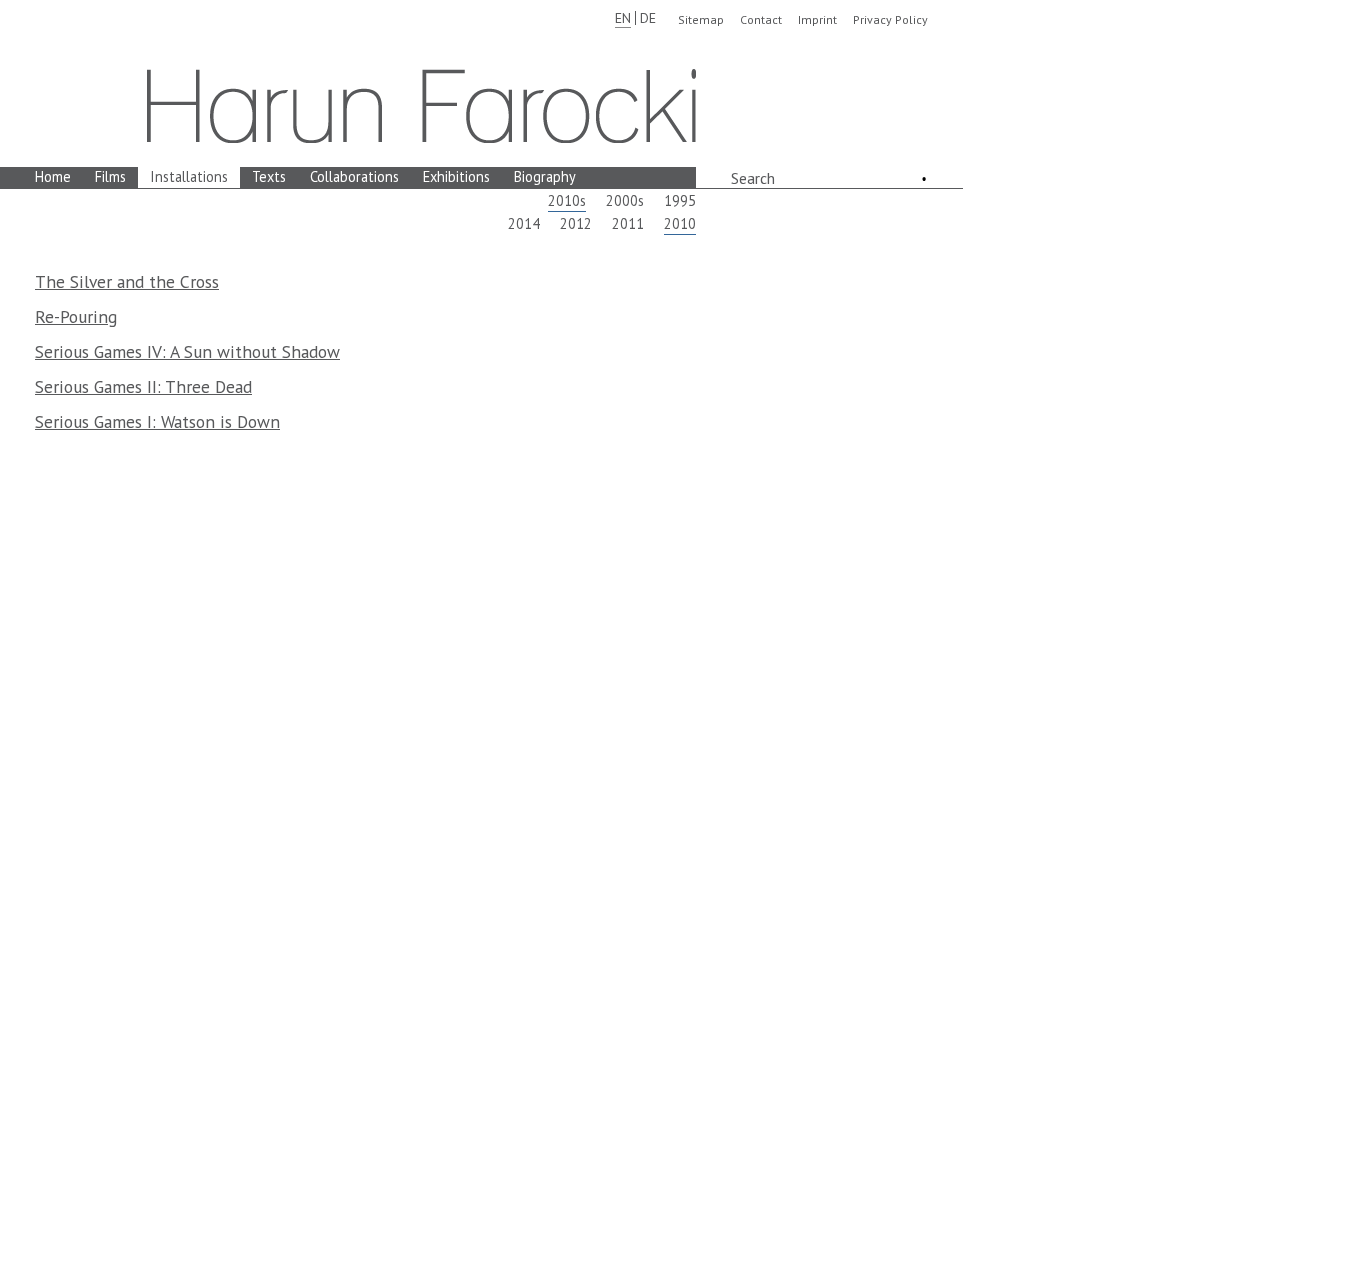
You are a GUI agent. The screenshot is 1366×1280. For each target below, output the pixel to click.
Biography (545, 176)
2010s (567, 200)
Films (110, 176)
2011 (628, 223)
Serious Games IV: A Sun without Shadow (187, 351)
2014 (524, 223)
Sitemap (701, 19)
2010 (680, 223)
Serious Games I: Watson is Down (157, 421)
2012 (576, 223)
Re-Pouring (76, 316)
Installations (189, 176)
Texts (269, 176)
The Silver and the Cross (127, 281)
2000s (625, 200)
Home (53, 176)
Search (753, 178)
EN (623, 18)
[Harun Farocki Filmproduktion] (421, 106)
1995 (680, 200)
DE (648, 18)
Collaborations (354, 176)
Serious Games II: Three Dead (143, 386)
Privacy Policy (890, 19)
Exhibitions (456, 176)
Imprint (817, 19)
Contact (761, 19)
